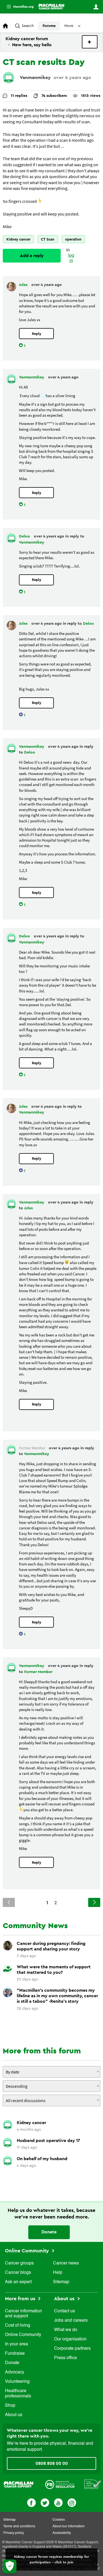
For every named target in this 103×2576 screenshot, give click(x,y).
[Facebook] (31, 2502)
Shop (10, 2406)
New (90, 42)
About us (14, 2415)
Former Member (38, 1672)
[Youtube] (58, 2502)
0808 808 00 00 (52, 2463)
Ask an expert (18, 2282)
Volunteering (17, 2382)
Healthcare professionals (18, 2394)
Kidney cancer (18, 239)
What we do (66, 2330)
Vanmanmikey (35, 77)
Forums (49, 26)
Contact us (65, 2311)
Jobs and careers (71, 2321)
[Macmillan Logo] (19, 2484)
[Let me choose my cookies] (10, 2566)
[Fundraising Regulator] (60, 2484)
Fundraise (15, 2354)
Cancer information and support (23, 2314)
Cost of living (18, 2326)
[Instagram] (72, 2502)
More (18, 7)
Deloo (25, 536)
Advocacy (15, 2372)
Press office (66, 2358)
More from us (21, 2299)
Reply (37, 334)
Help (58, 2273)
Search (28, 26)
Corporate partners (72, 2349)
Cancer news (66, 2263)
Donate (49, 2232)
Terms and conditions (19, 2526)
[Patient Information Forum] (93, 2484)
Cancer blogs (18, 2273)
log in (71, 258)
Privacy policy (14, 2533)
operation (73, 239)
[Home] (51, 7)
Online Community (28, 2251)
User (96, 7)
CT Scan (48, 239)
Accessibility (62, 2533)
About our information (69, 2526)
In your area (16, 2344)
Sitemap (61, 2282)
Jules (24, 285)
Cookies (59, 2520)
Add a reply (32, 256)
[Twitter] (45, 2502)
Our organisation (70, 2339)
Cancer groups (19, 2263)
